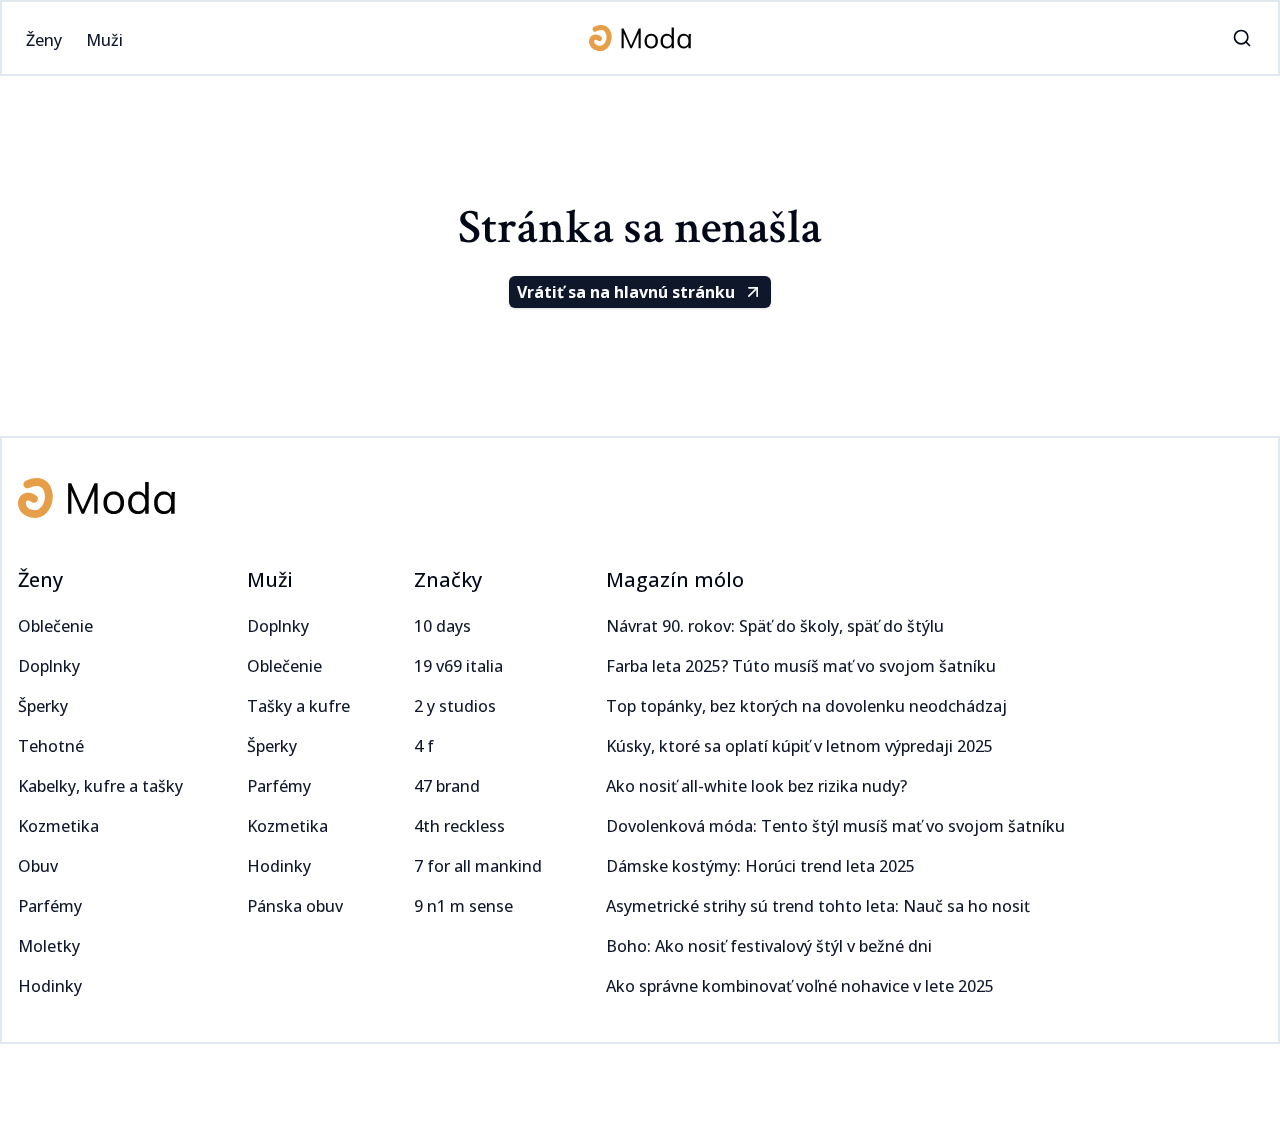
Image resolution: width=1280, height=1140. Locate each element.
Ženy (40, 579)
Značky (448, 579)
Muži (270, 579)
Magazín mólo (675, 579)
